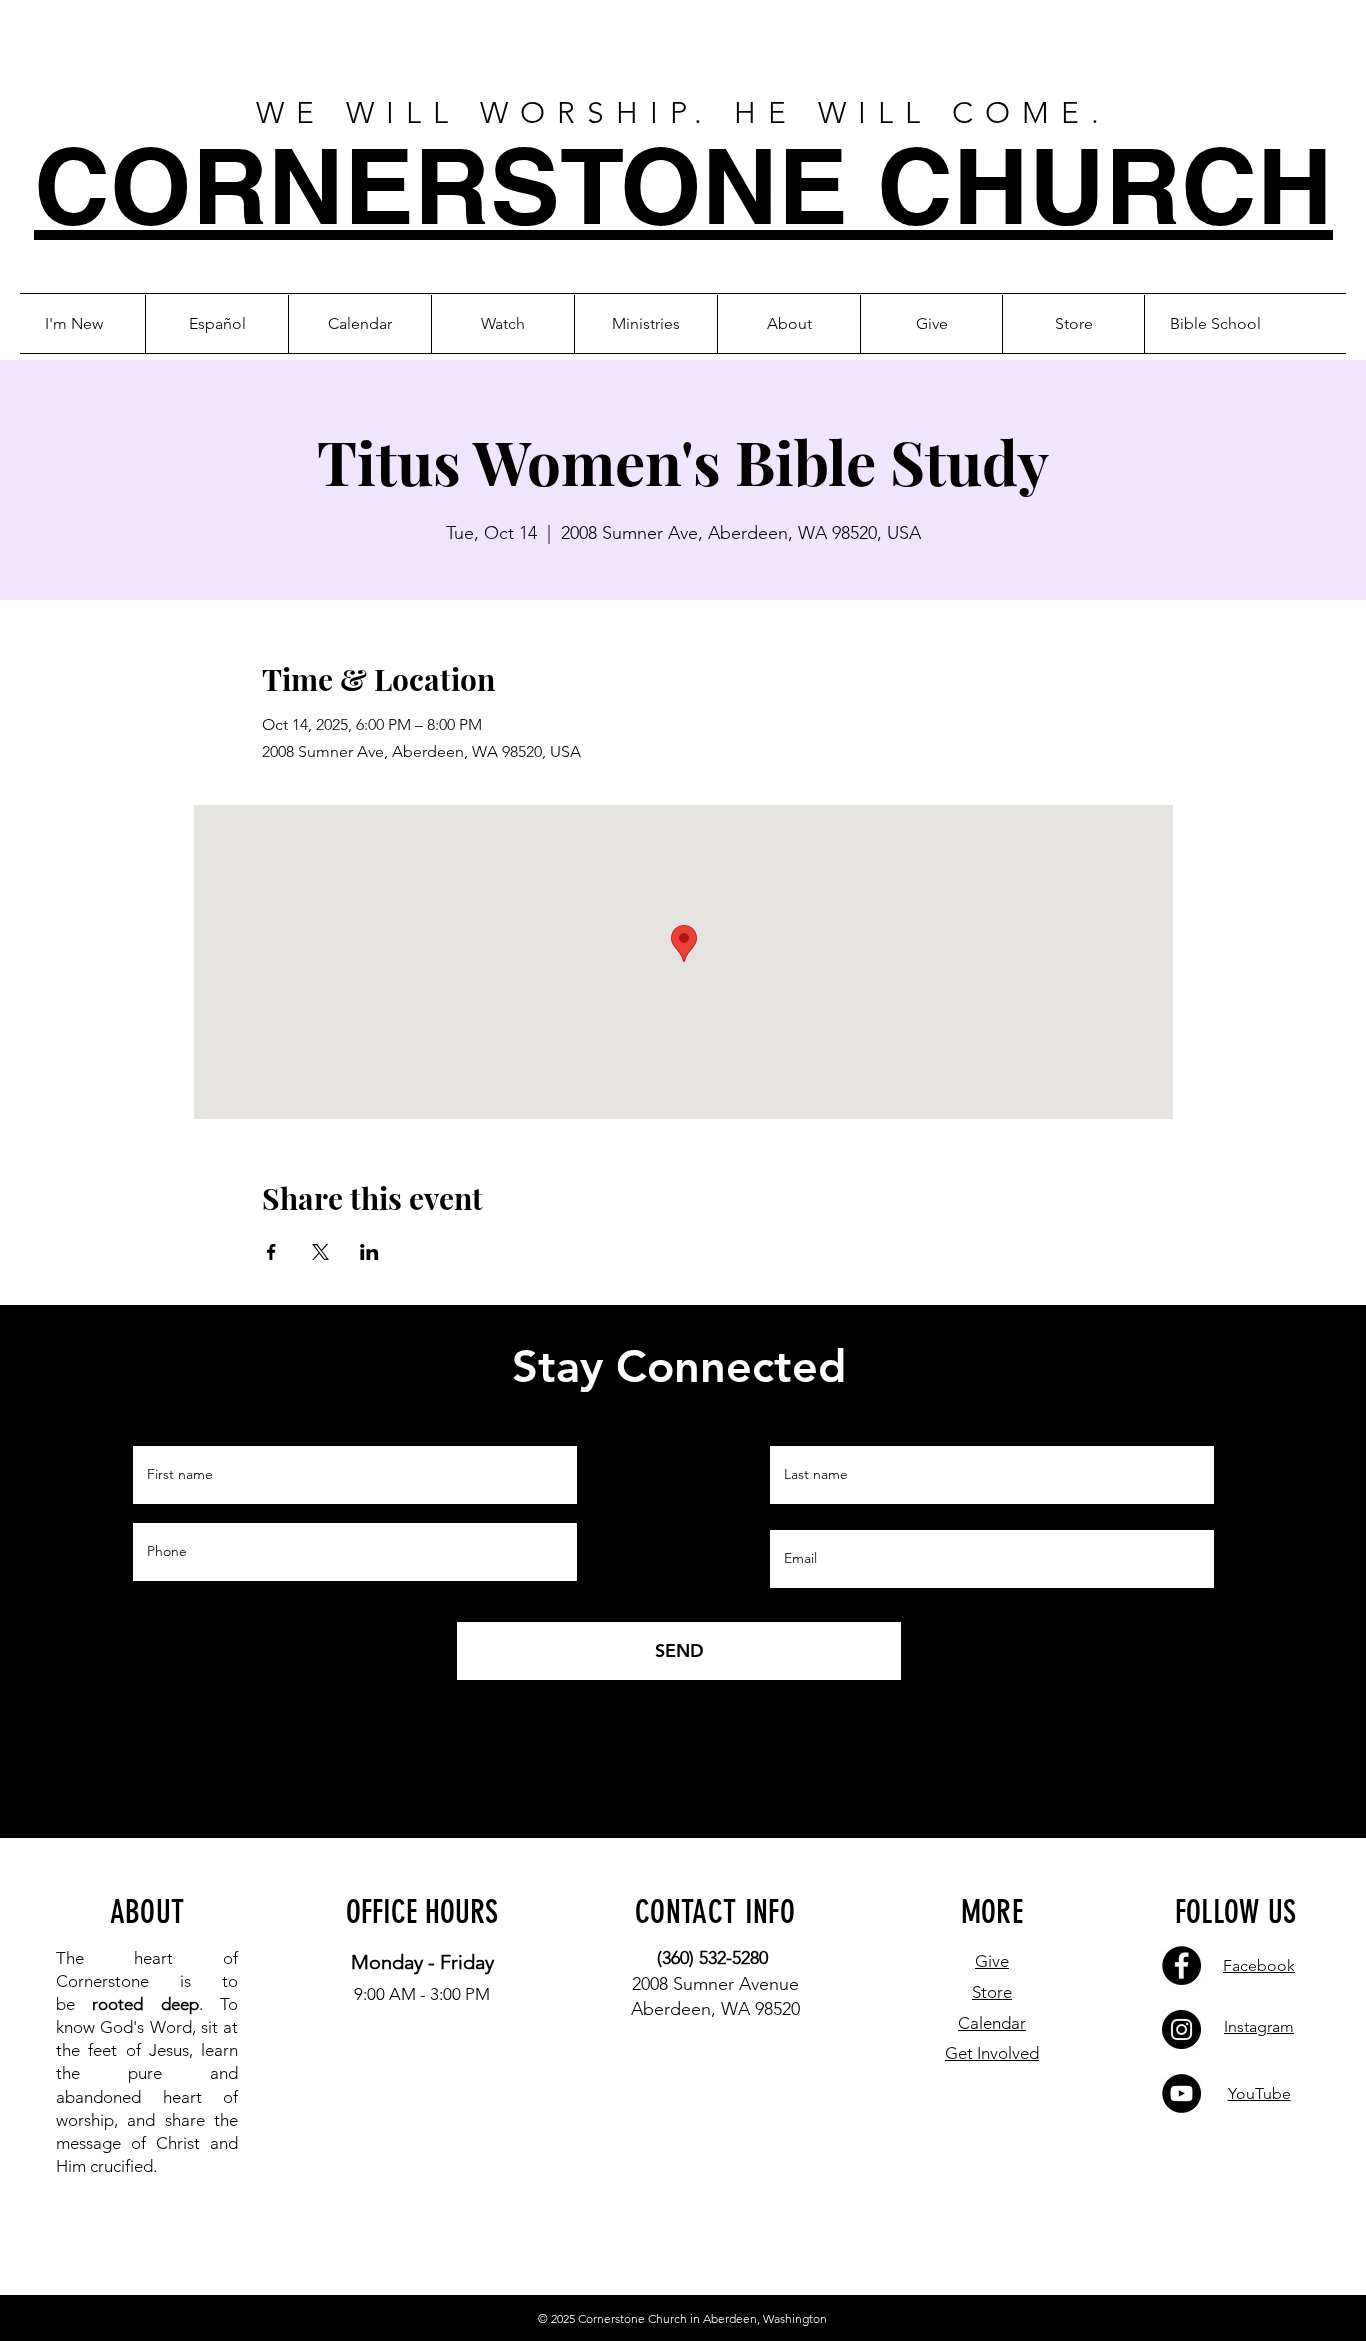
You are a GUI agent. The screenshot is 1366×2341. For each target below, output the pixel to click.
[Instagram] (1181, 2029)
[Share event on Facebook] (271, 1252)
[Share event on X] (320, 1252)
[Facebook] (1181, 1965)
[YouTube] (1181, 2093)
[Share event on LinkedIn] (369, 1252)
